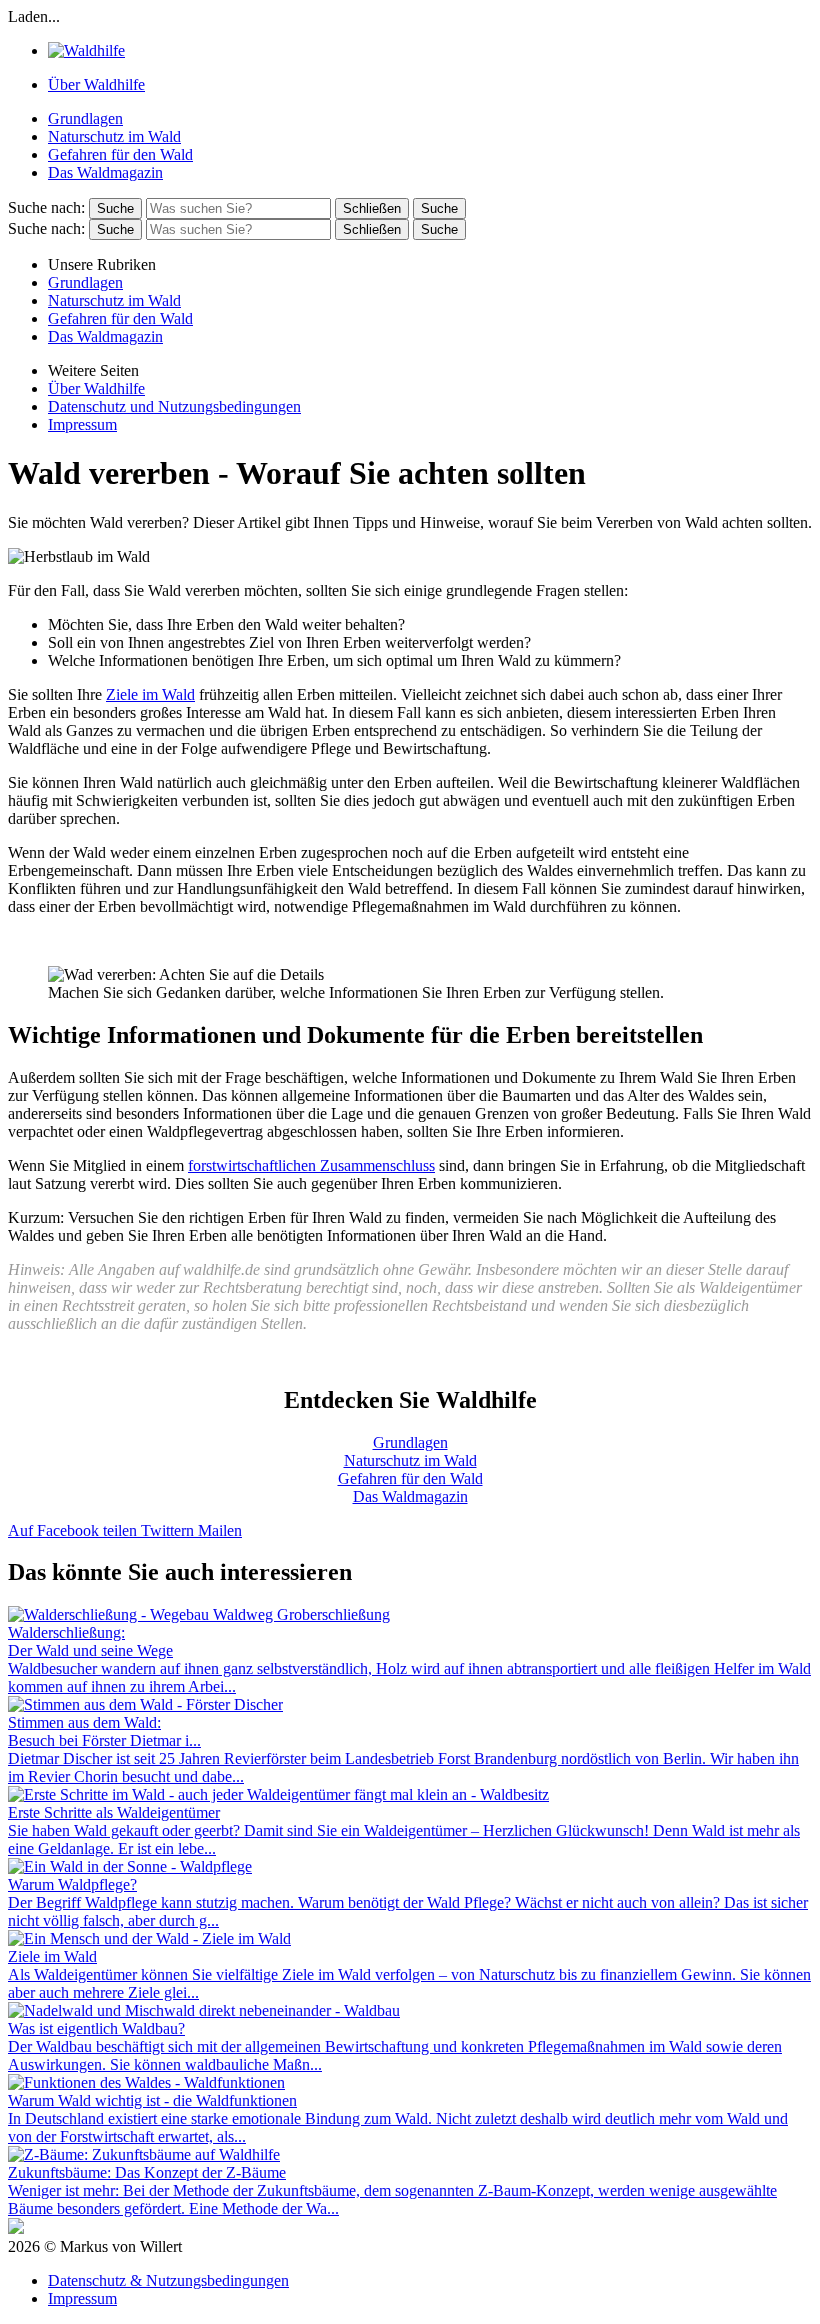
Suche (439, 208)
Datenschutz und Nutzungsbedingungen (174, 406)
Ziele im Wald (150, 694)
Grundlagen (85, 118)
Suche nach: (46, 207)
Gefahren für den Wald (120, 154)
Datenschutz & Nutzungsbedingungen (168, 2280)
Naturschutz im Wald (114, 136)
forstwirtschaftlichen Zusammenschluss (311, 1165)
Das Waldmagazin (105, 172)
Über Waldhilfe (96, 84)
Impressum (82, 424)
